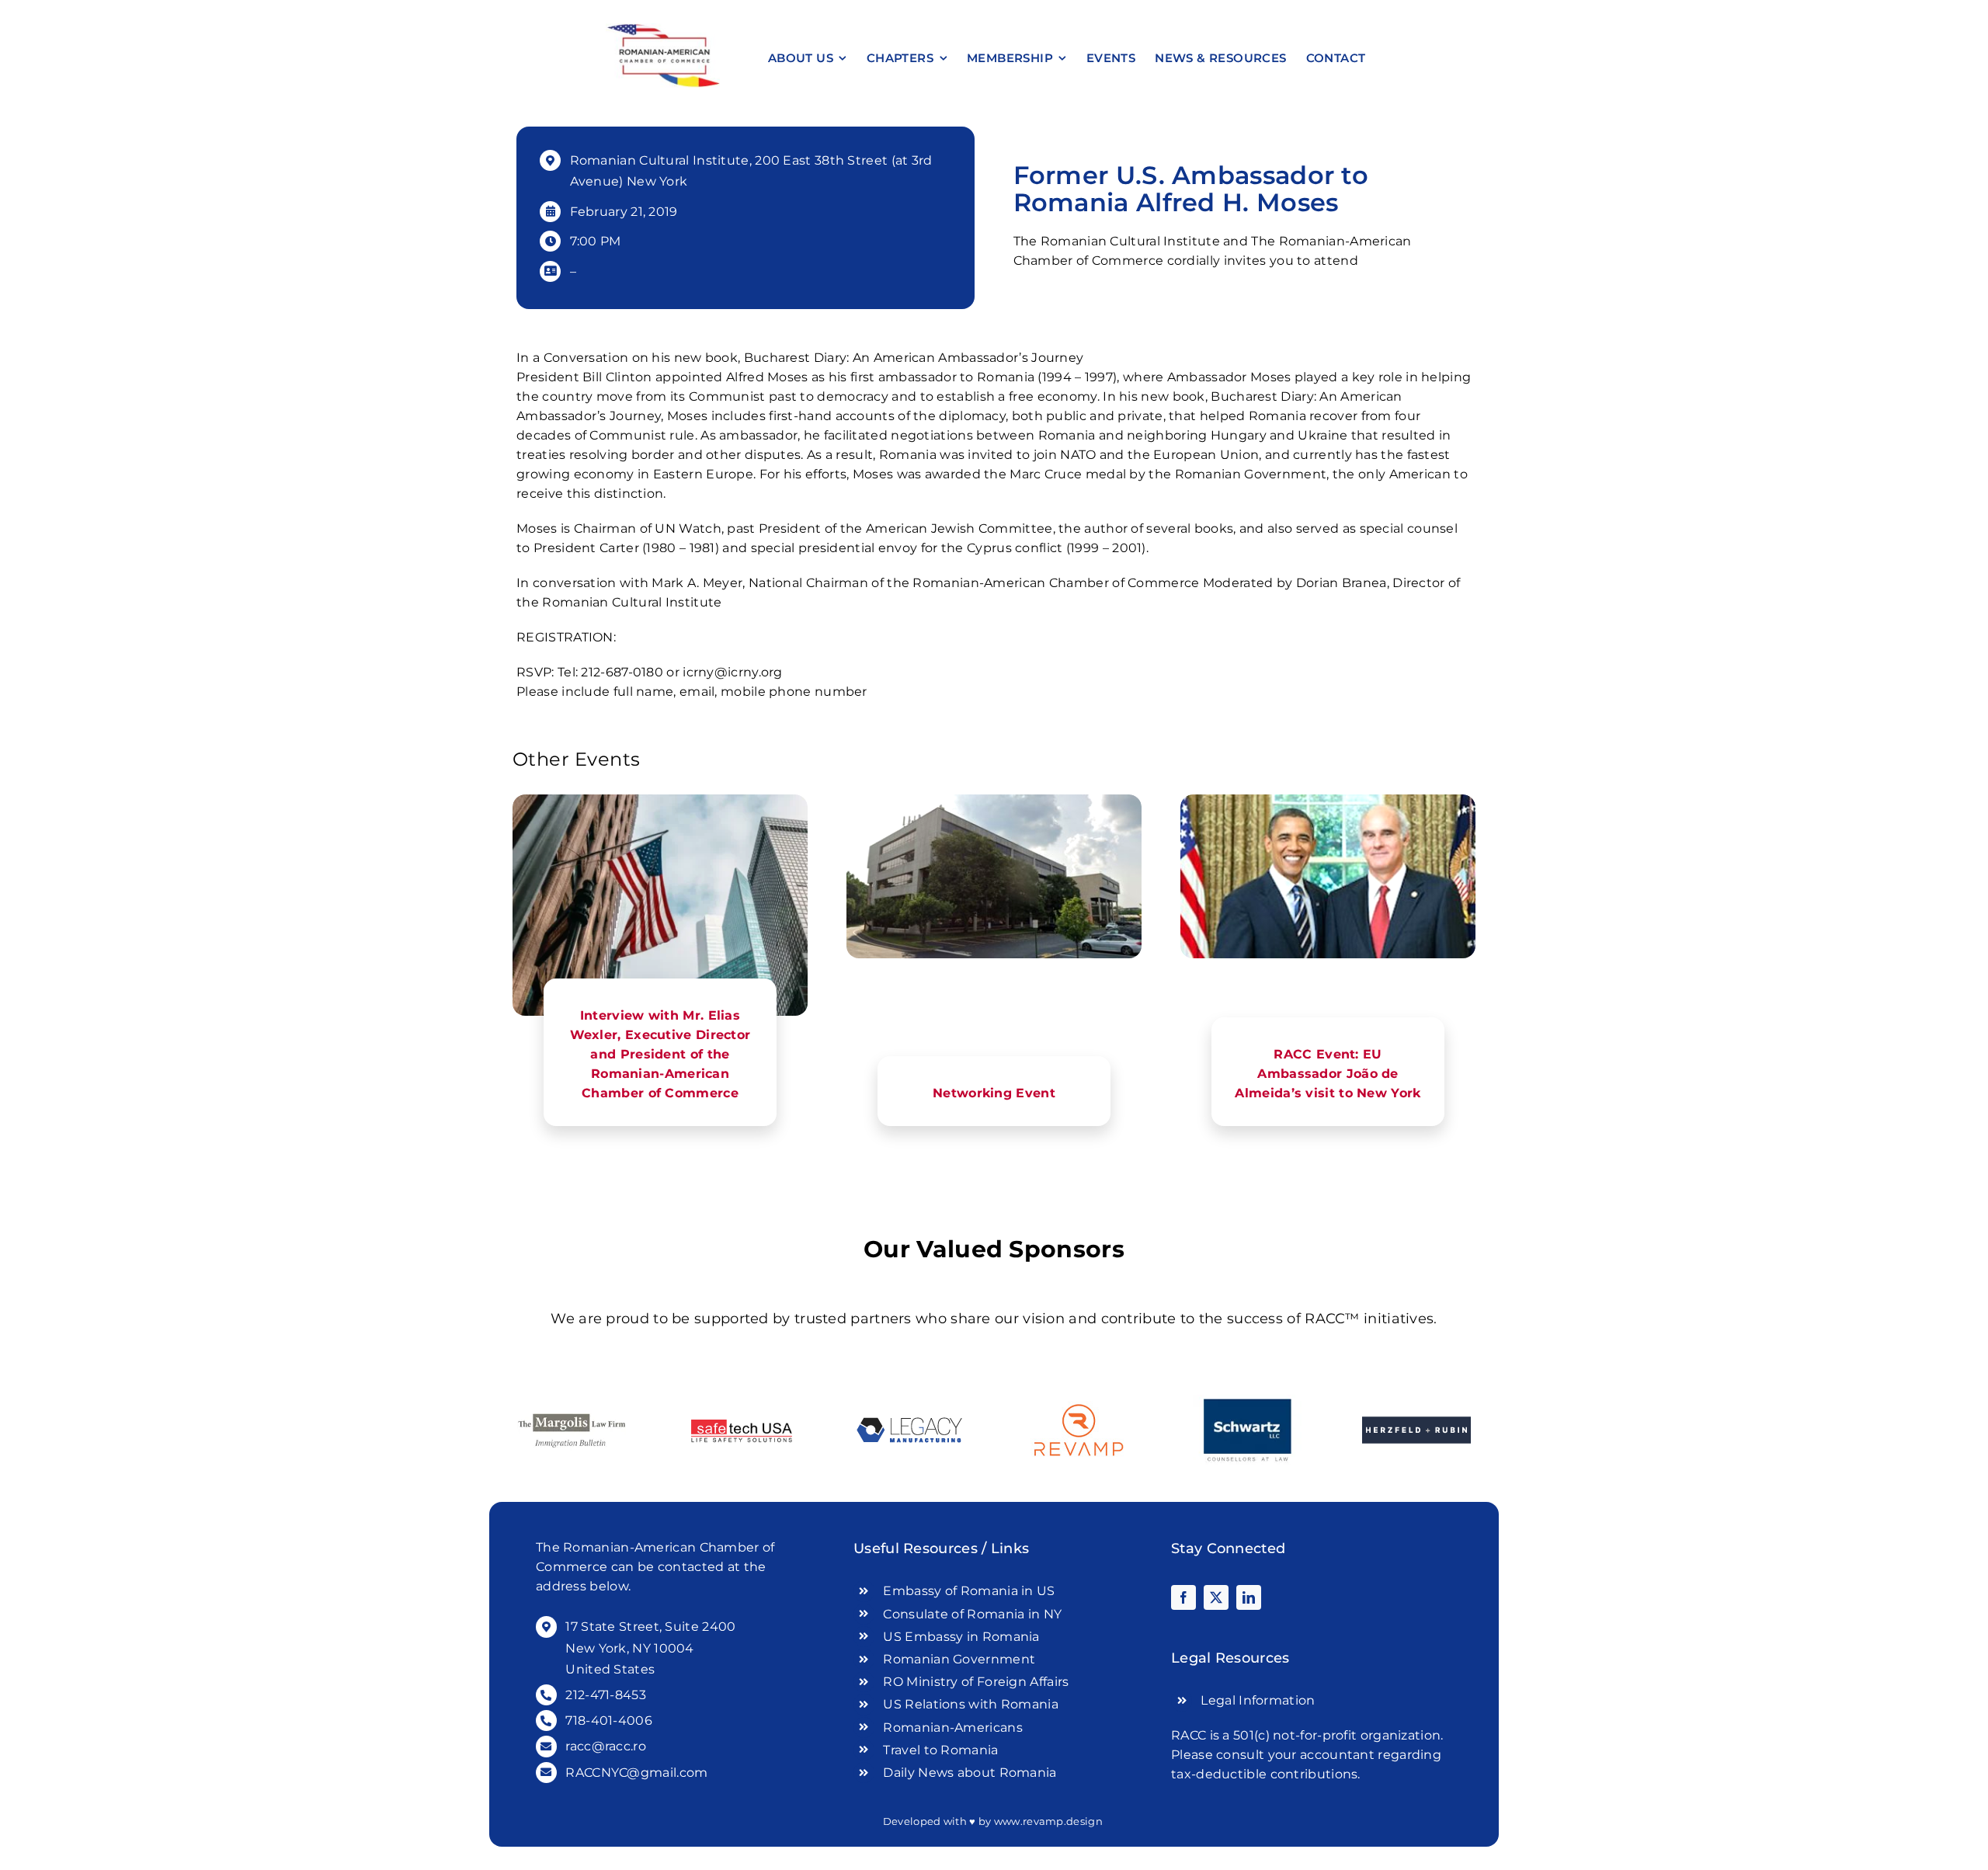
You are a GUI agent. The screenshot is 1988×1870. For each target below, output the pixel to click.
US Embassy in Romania (961, 1637)
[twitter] (1216, 1597)
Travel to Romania (940, 1750)
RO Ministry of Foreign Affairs (976, 1682)
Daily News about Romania (970, 1773)
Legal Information (1258, 1700)
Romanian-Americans (952, 1727)
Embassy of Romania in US (969, 1591)
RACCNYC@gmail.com (636, 1773)
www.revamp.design (1048, 1821)
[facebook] (1183, 1597)
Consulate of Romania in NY (972, 1614)
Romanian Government (959, 1659)
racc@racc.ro (606, 1746)
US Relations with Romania (971, 1704)
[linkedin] (1249, 1597)
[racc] (663, 29)
